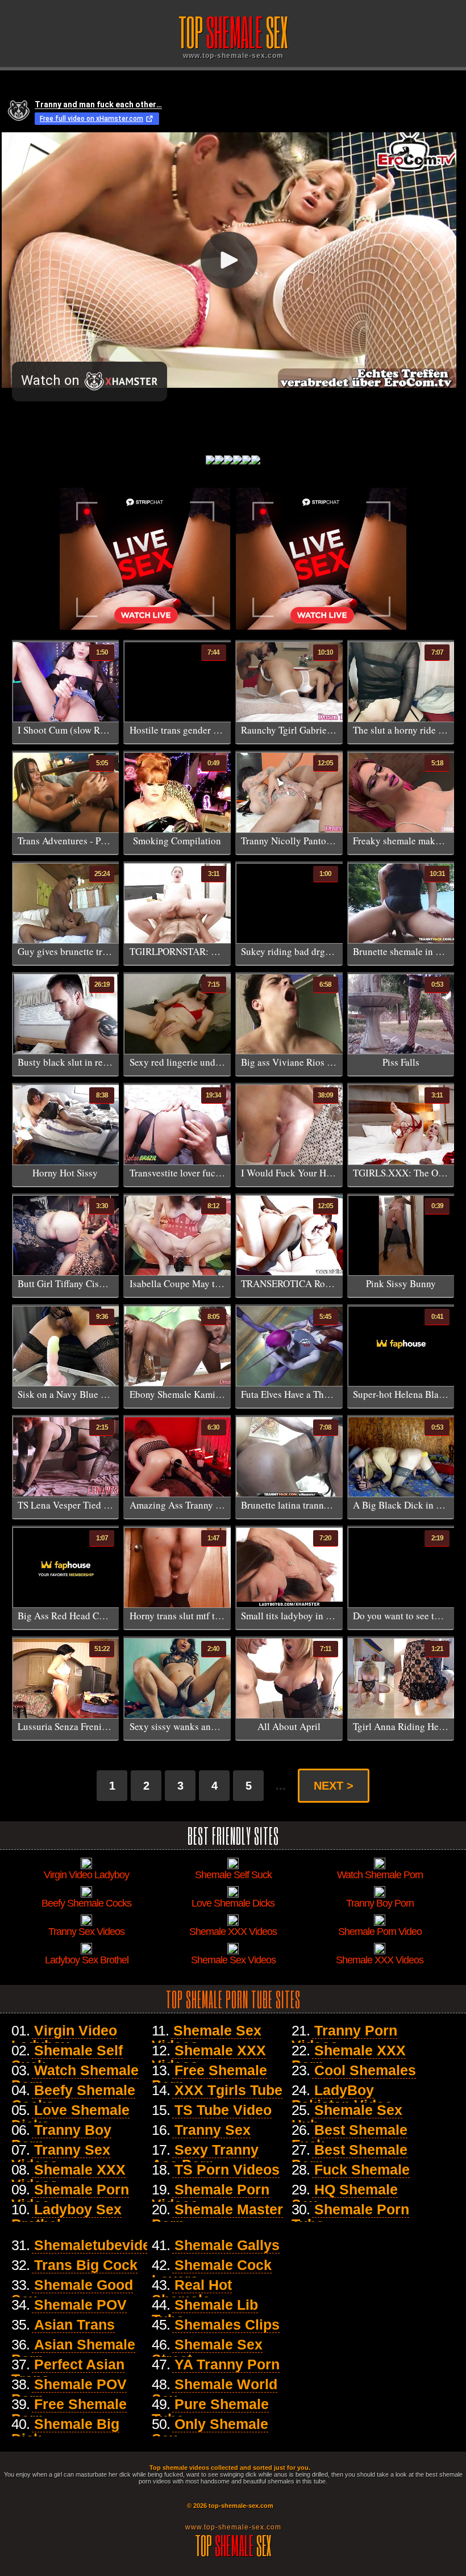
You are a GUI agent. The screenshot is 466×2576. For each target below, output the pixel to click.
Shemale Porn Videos (211, 2197)
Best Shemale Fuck (349, 2137)
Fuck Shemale (362, 2169)
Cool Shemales (365, 2070)
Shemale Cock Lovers (212, 2272)
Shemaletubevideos (101, 2245)
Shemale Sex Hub (347, 2117)
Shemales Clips (227, 2324)
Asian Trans (74, 2324)
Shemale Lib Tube (205, 2312)
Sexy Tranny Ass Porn (205, 2157)
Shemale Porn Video (70, 2197)
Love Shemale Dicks (70, 2117)
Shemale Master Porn (217, 2217)
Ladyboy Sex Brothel (66, 2217)
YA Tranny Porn (227, 2364)
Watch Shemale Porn (75, 2077)
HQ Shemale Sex (345, 2197)
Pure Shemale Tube (210, 2411)
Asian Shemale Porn (73, 2352)
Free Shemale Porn (209, 2077)
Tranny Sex (213, 2130)
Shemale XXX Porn (349, 2058)
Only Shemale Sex (210, 2431)
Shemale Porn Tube (350, 2217)
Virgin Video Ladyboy (64, 2038)
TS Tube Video (223, 2110)
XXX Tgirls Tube (228, 2090)
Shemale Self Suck (67, 2058)
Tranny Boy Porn (61, 2137)
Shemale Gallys (227, 2245)
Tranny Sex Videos (61, 2157)
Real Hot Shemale (192, 2292)
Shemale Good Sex (72, 2292)
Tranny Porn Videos (344, 2038)
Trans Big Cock (86, 2265)
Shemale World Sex (215, 2391)
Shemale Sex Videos (207, 2038)
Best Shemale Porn (349, 2157)
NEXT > (334, 1786)
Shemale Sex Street (207, 2352)
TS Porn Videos (227, 2169)
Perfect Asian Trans (68, 2372)
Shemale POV (80, 2305)
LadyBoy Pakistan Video (342, 2097)
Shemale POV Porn (69, 2391)
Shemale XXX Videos (68, 2177)
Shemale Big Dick (65, 2431)
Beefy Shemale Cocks (73, 2097)
